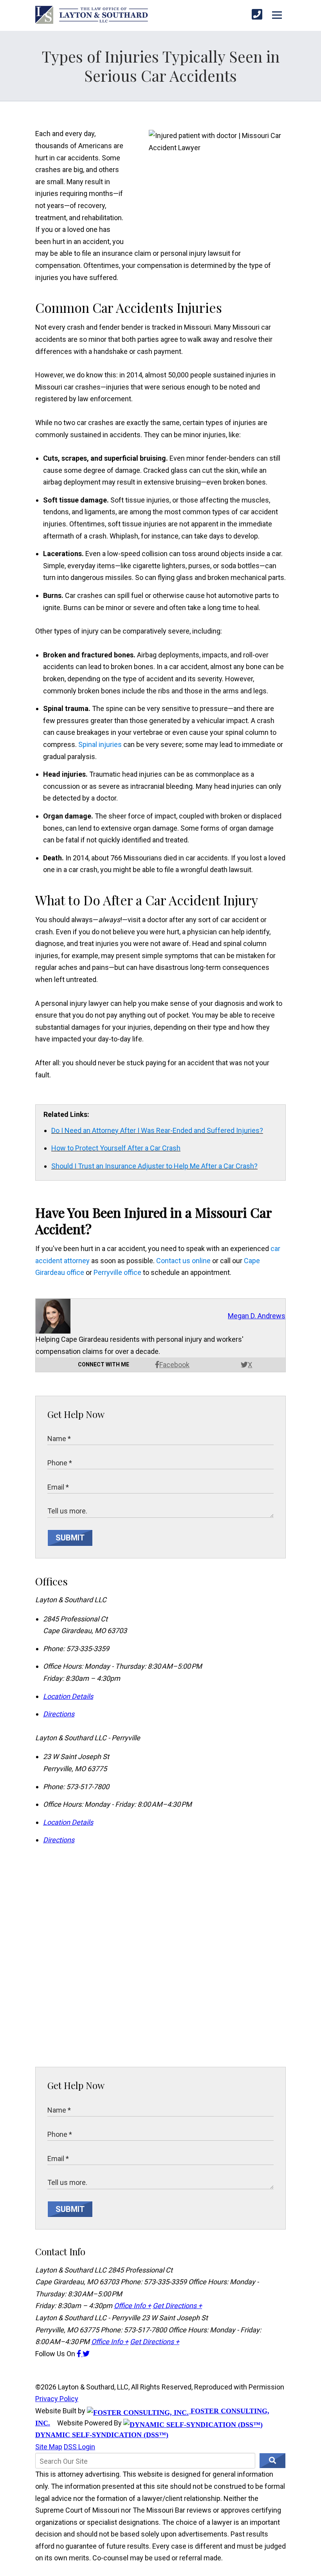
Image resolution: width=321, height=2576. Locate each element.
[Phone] (257, 15)
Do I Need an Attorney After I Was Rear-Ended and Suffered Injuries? (157, 1130)
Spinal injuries (100, 744)
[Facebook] (80, 2354)
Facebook (174, 1365)
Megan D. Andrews (257, 1316)
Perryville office (117, 1272)
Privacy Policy (57, 2399)
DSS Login (79, 2447)
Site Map (49, 2447)
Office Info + (133, 2306)
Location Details (68, 1696)
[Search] (272, 2461)
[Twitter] (86, 2354)
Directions (59, 1714)
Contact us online (183, 1261)
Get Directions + (177, 2306)
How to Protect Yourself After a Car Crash (116, 1148)
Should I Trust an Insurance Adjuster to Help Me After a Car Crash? (154, 1166)
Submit (70, 1538)
